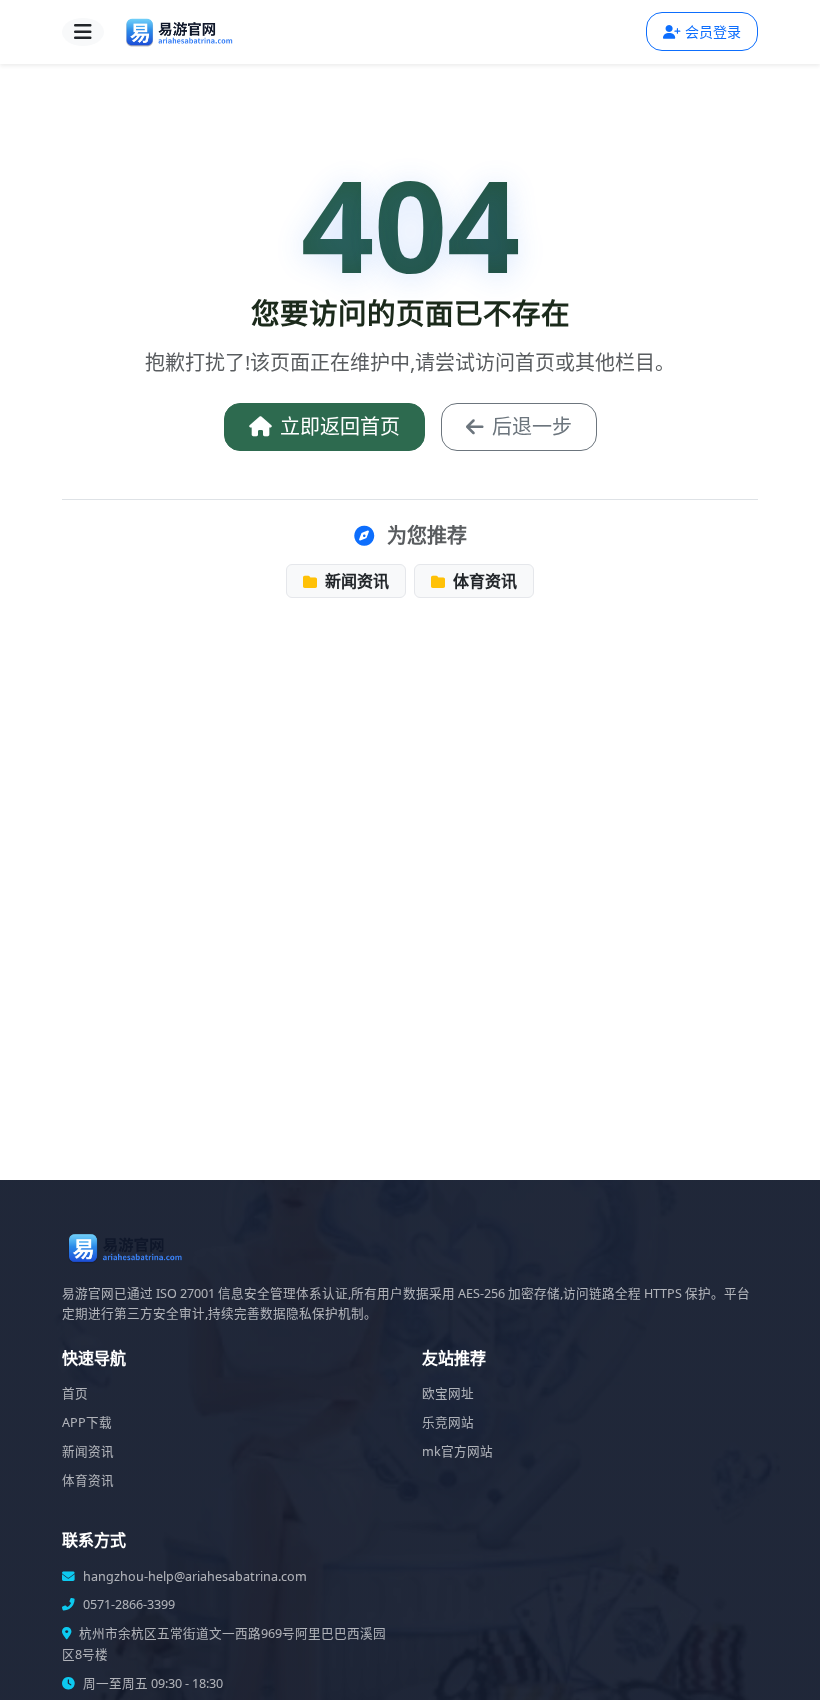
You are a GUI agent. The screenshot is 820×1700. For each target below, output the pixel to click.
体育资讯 (483, 581)
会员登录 (713, 31)
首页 (75, 1393)
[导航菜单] (83, 32)
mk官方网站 (457, 1451)
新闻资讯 (355, 581)
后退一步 (532, 426)
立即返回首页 (340, 426)
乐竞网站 (448, 1422)
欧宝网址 (448, 1393)
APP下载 (87, 1422)
